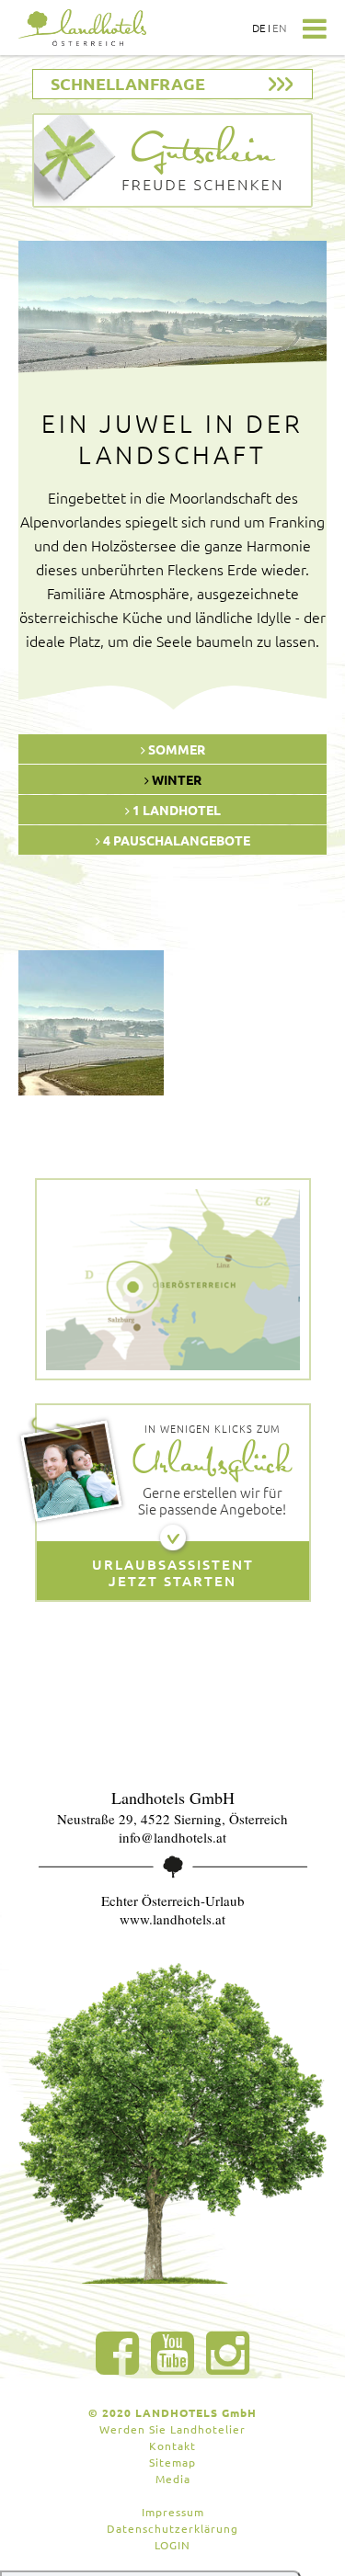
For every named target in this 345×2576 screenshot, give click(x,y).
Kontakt (172, 2445)
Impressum (173, 2512)
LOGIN (172, 2545)
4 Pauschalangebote (175, 840)
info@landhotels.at (172, 1837)
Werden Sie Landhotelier (172, 2429)
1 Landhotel (175, 810)
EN (280, 28)
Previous (37, 316)
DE (259, 28)
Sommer (175, 749)
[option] (91, 1023)
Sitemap (172, 2462)
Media (173, 2479)
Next (308, 316)
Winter (175, 779)
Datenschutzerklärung (172, 2528)
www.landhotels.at (172, 1919)
